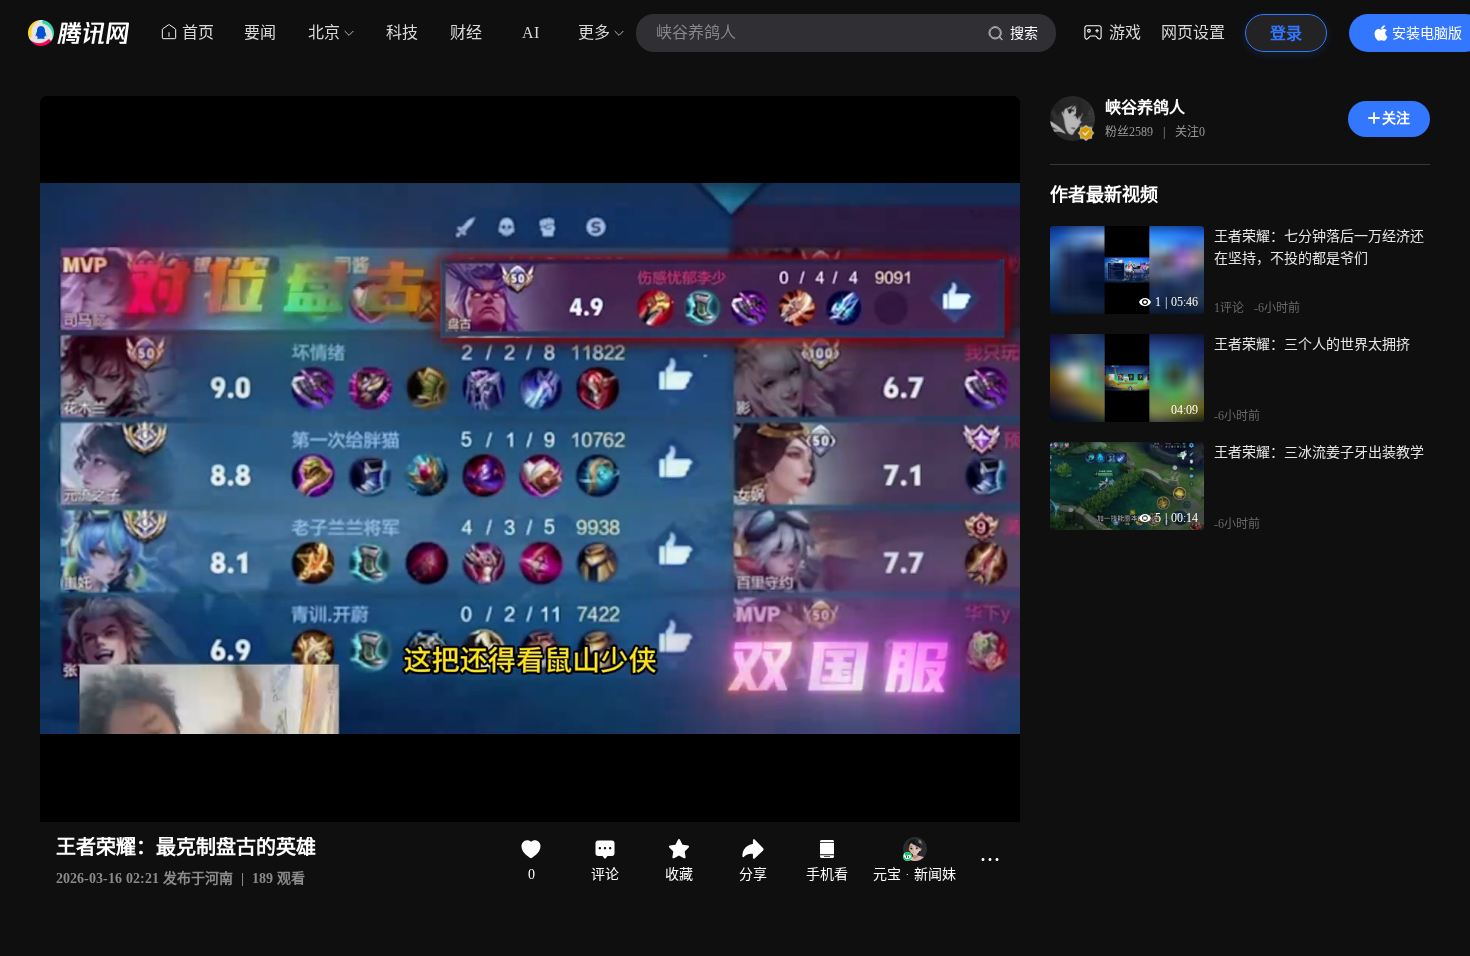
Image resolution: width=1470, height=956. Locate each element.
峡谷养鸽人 (1145, 107)
